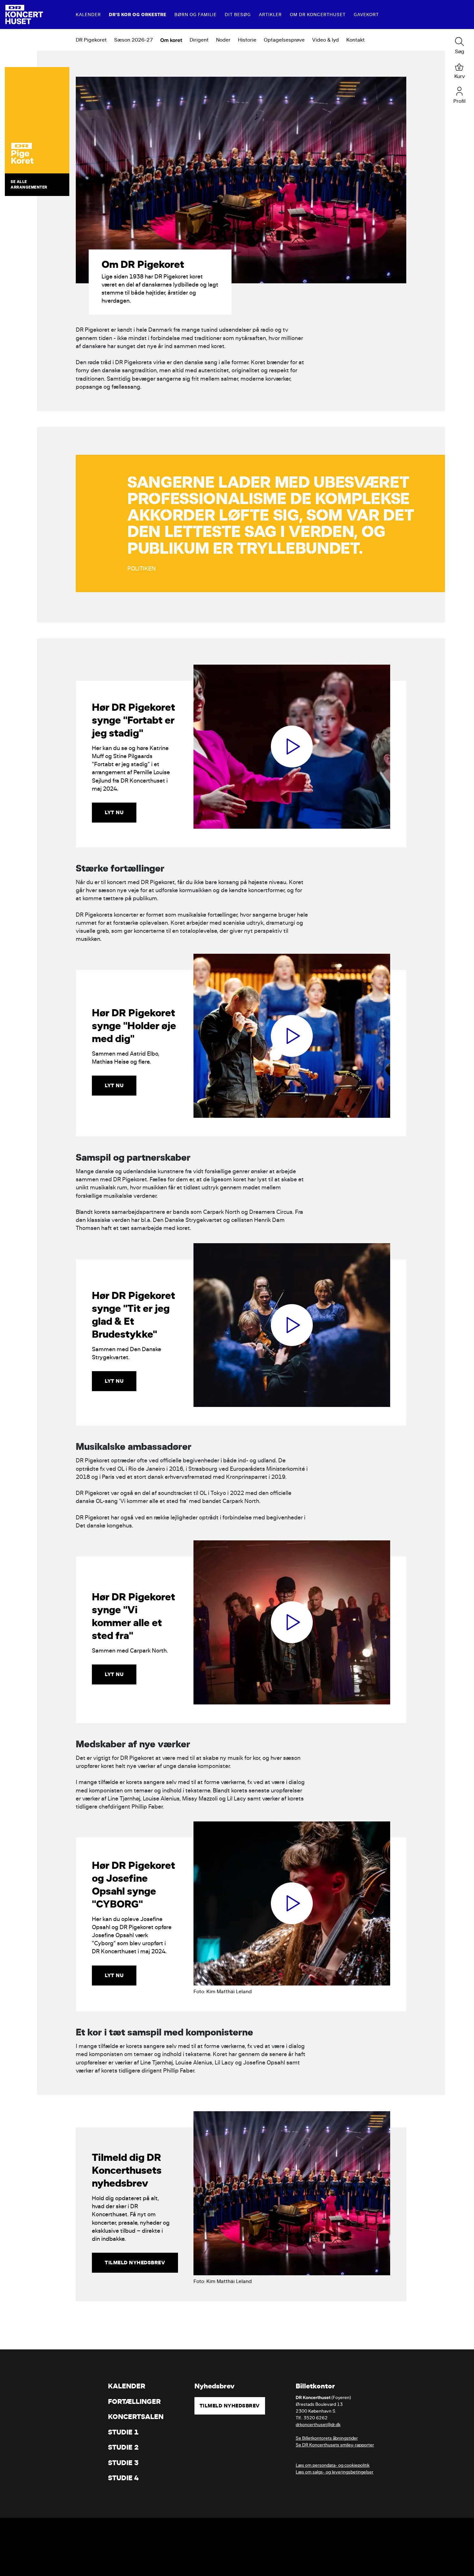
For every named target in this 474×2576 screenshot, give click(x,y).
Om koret (171, 40)
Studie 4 (123, 2478)
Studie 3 (123, 2463)
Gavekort (366, 15)
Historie (247, 40)
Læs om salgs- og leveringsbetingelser (335, 2472)
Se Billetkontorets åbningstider (327, 2438)
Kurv (460, 76)
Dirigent (199, 40)
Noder (223, 40)
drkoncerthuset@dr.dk (318, 2425)
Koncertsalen (136, 2417)
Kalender (88, 15)
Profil (459, 101)
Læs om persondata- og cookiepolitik (333, 2465)
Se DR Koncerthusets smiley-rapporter (335, 2445)
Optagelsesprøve (284, 40)
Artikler (270, 15)
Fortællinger (134, 2401)
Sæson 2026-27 (133, 40)
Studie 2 (123, 2447)
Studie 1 (123, 2432)
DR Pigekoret (91, 40)
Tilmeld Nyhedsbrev (230, 2406)
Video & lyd (326, 40)
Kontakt (355, 40)
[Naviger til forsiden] (24, 15)
